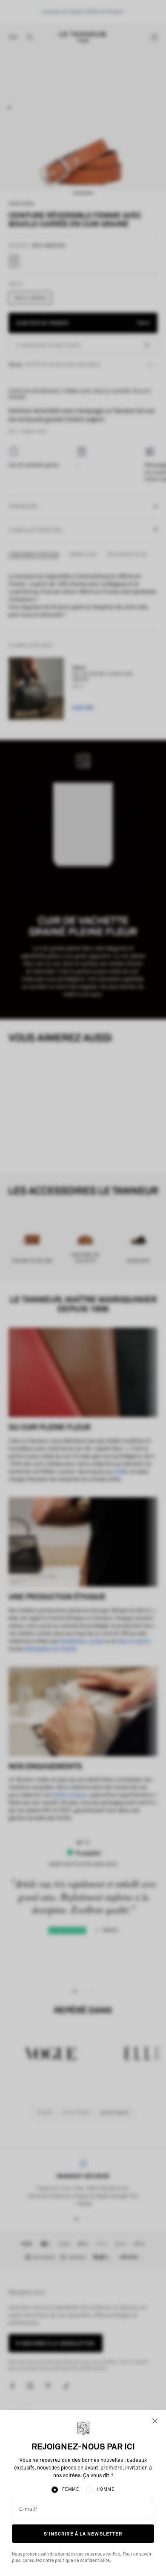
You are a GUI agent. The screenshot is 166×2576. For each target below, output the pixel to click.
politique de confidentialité (82, 2561)
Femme (71, 2490)
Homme (106, 2490)
